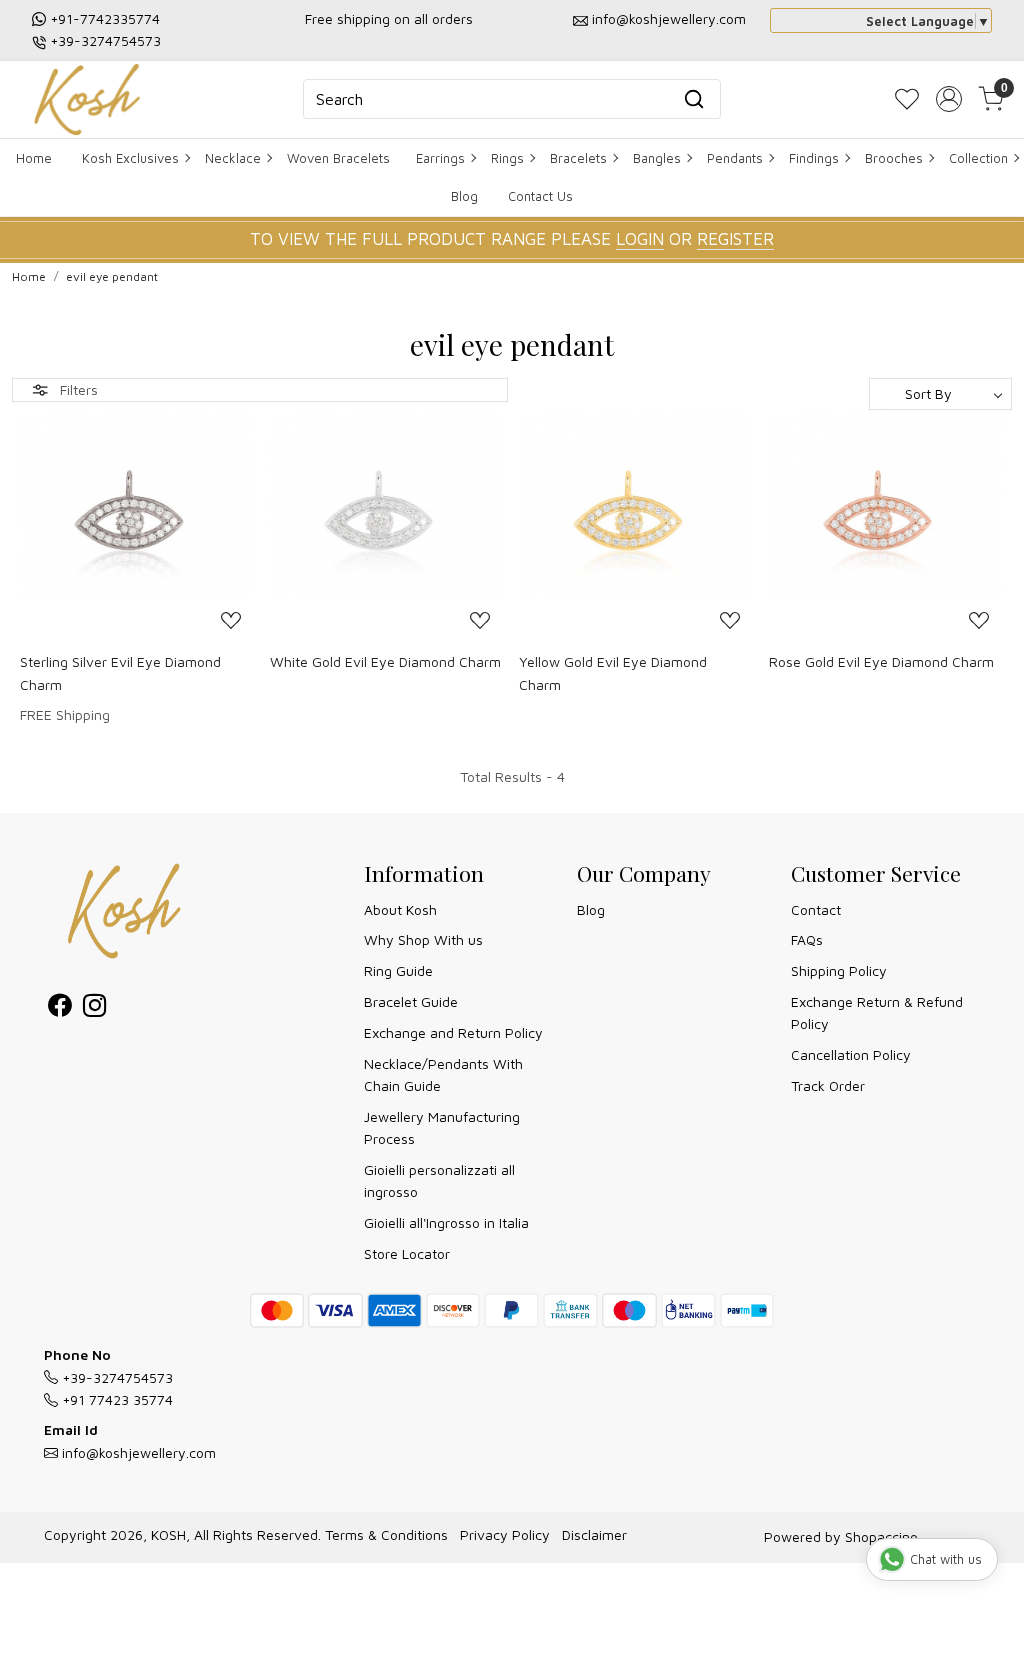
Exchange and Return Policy (453, 1032)
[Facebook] (59, 1008)
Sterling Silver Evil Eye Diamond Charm (120, 672)
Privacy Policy (505, 1534)
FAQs (807, 939)
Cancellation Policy (851, 1054)
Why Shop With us (423, 939)
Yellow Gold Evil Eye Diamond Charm (613, 672)
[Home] (87, 99)
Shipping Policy (839, 970)
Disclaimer (594, 1534)
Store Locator (407, 1253)
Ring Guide (398, 970)
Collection (978, 158)
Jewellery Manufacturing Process (442, 1127)
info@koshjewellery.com (669, 18)
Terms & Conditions (386, 1534)
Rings (507, 158)
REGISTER (735, 239)
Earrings (440, 158)
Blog (464, 196)
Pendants (735, 158)
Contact (816, 909)
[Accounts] (949, 99)
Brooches (894, 158)
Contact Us (540, 196)
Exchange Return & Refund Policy (877, 1012)
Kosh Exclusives (130, 158)
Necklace (233, 158)
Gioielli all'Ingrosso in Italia (446, 1222)
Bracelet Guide (411, 1001)
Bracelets (578, 158)
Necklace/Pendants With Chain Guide (443, 1074)
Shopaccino (881, 1536)
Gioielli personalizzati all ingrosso (439, 1180)
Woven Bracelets (338, 158)
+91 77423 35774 (115, 1399)
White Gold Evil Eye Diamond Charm (385, 661)
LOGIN (640, 239)
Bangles (657, 158)
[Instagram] (94, 1008)
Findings (814, 158)
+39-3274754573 (105, 40)
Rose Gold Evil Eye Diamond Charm (881, 661)
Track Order (828, 1085)
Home (34, 158)
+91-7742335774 (105, 18)
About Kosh (400, 909)
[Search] (694, 99)
